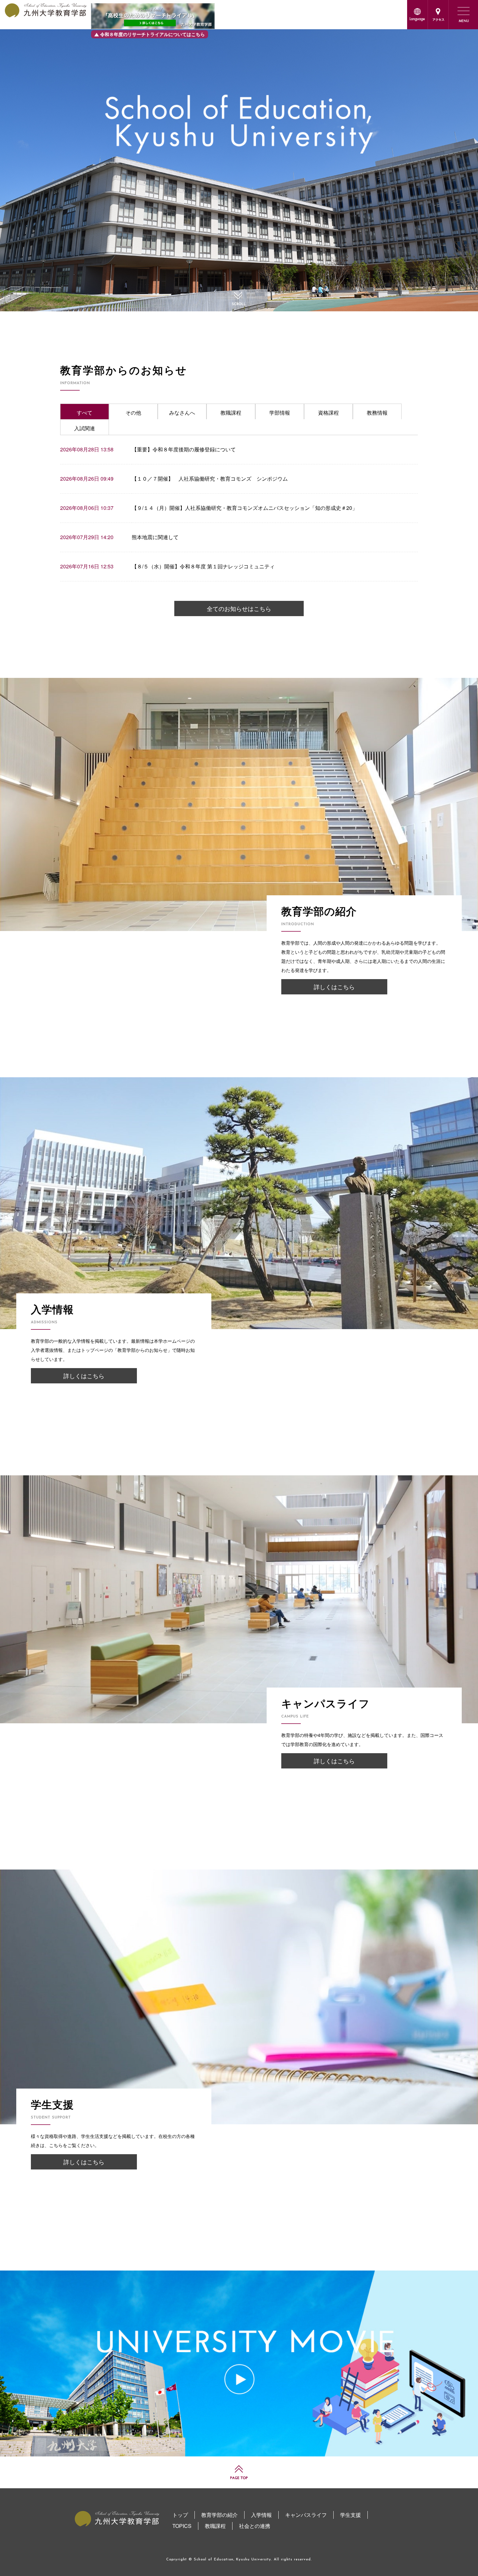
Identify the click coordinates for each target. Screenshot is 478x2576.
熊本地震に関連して (155, 537)
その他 (133, 413)
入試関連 (85, 428)
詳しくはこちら (334, 987)
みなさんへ (182, 413)
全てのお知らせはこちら (239, 608)
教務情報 (377, 413)
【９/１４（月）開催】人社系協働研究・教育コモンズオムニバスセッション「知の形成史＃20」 (245, 508)
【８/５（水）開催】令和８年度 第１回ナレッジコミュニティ (203, 566)
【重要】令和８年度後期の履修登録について (184, 449)
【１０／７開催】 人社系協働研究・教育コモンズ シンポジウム (210, 479)
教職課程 (231, 413)
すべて (85, 413)
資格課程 (328, 413)
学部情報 (280, 413)
